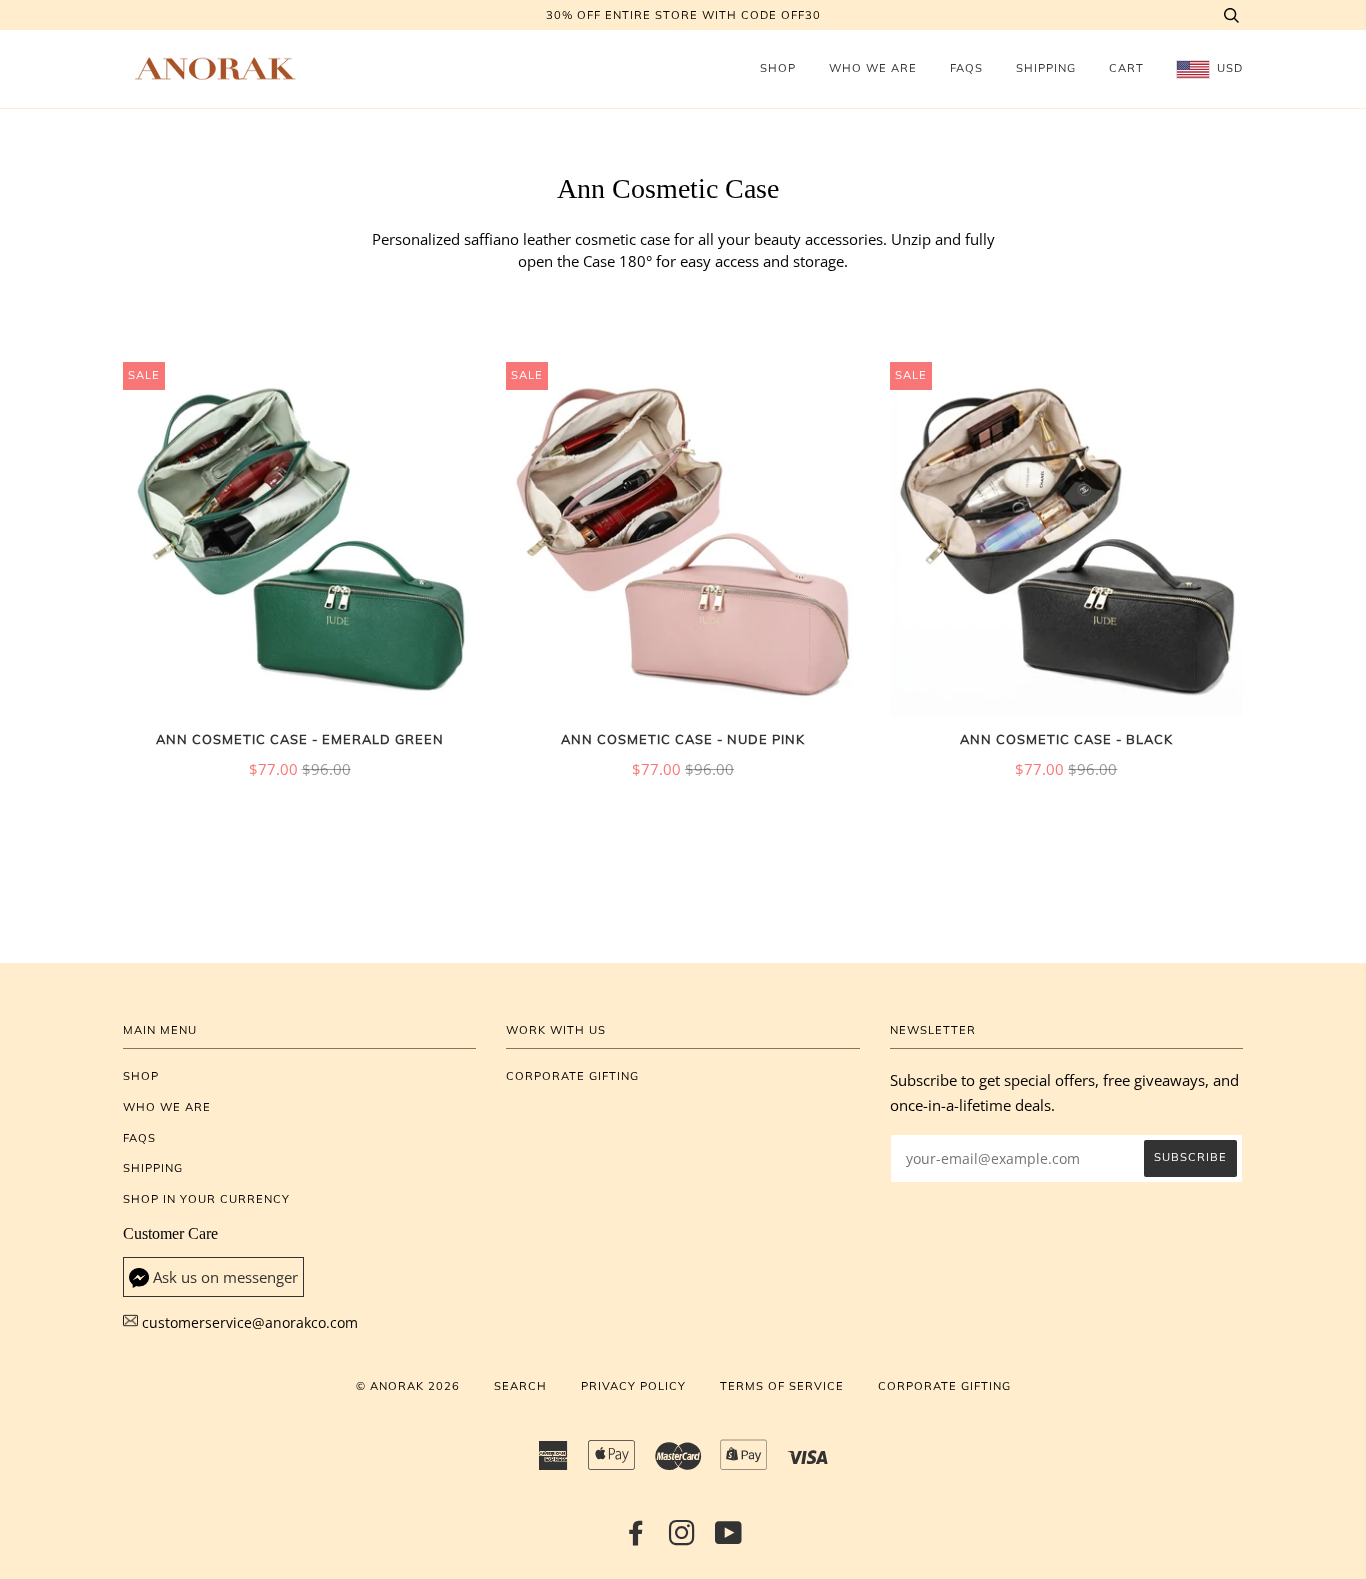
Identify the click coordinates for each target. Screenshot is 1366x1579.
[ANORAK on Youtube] (729, 1539)
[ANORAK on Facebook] (636, 1539)
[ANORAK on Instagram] (682, 1539)
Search (520, 1386)
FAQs (966, 68)
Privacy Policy (633, 1386)
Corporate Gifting (572, 1076)
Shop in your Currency (206, 1199)
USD (1228, 68)
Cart (1126, 68)
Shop (778, 68)
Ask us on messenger (225, 1277)
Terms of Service (782, 1386)
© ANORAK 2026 (408, 1386)
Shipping (1046, 68)
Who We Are (873, 68)
